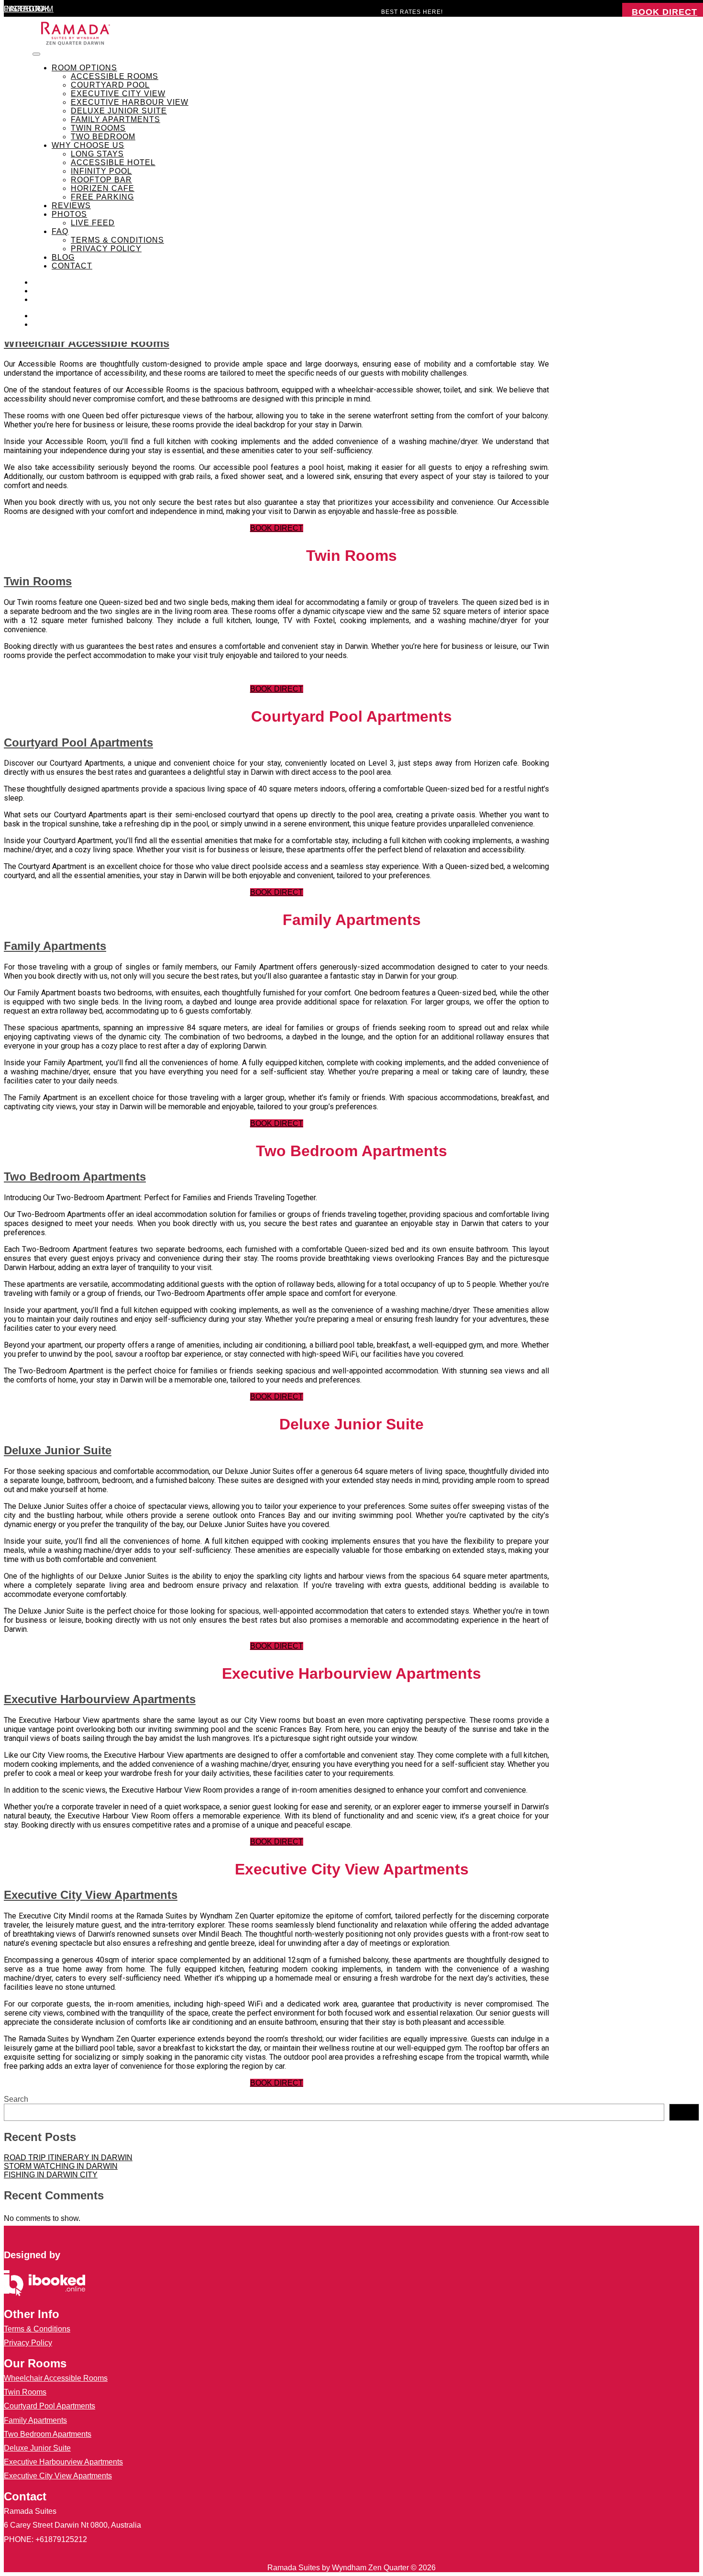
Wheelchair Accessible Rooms (87, 343)
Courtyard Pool (110, 85)
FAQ (60, 231)
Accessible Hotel (113, 162)
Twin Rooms (98, 128)
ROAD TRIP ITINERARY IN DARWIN (68, 2158)
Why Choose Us (88, 145)
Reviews (71, 206)
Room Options (84, 68)
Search (16, 2099)
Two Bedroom (103, 137)
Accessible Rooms (115, 76)
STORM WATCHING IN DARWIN (61, 2166)
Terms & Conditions (117, 240)
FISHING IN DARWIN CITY (51, 2175)
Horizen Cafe (103, 188)
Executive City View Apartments (91, 1895)
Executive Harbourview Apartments (100, 1699)
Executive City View (118, 94)
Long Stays (97, 154)
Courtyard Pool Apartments (78, 742)
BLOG (63, 257)
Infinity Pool (101, 171)
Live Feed (93, 223)
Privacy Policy (106, 249)
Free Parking (102, 197)
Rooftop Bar (101, 180)
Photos (69, 214)
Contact (72, 266)
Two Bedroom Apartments (75, 1176)
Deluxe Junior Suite (119, 111)
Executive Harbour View (130, 102)
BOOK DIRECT (277, 528)
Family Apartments (115, 119)
